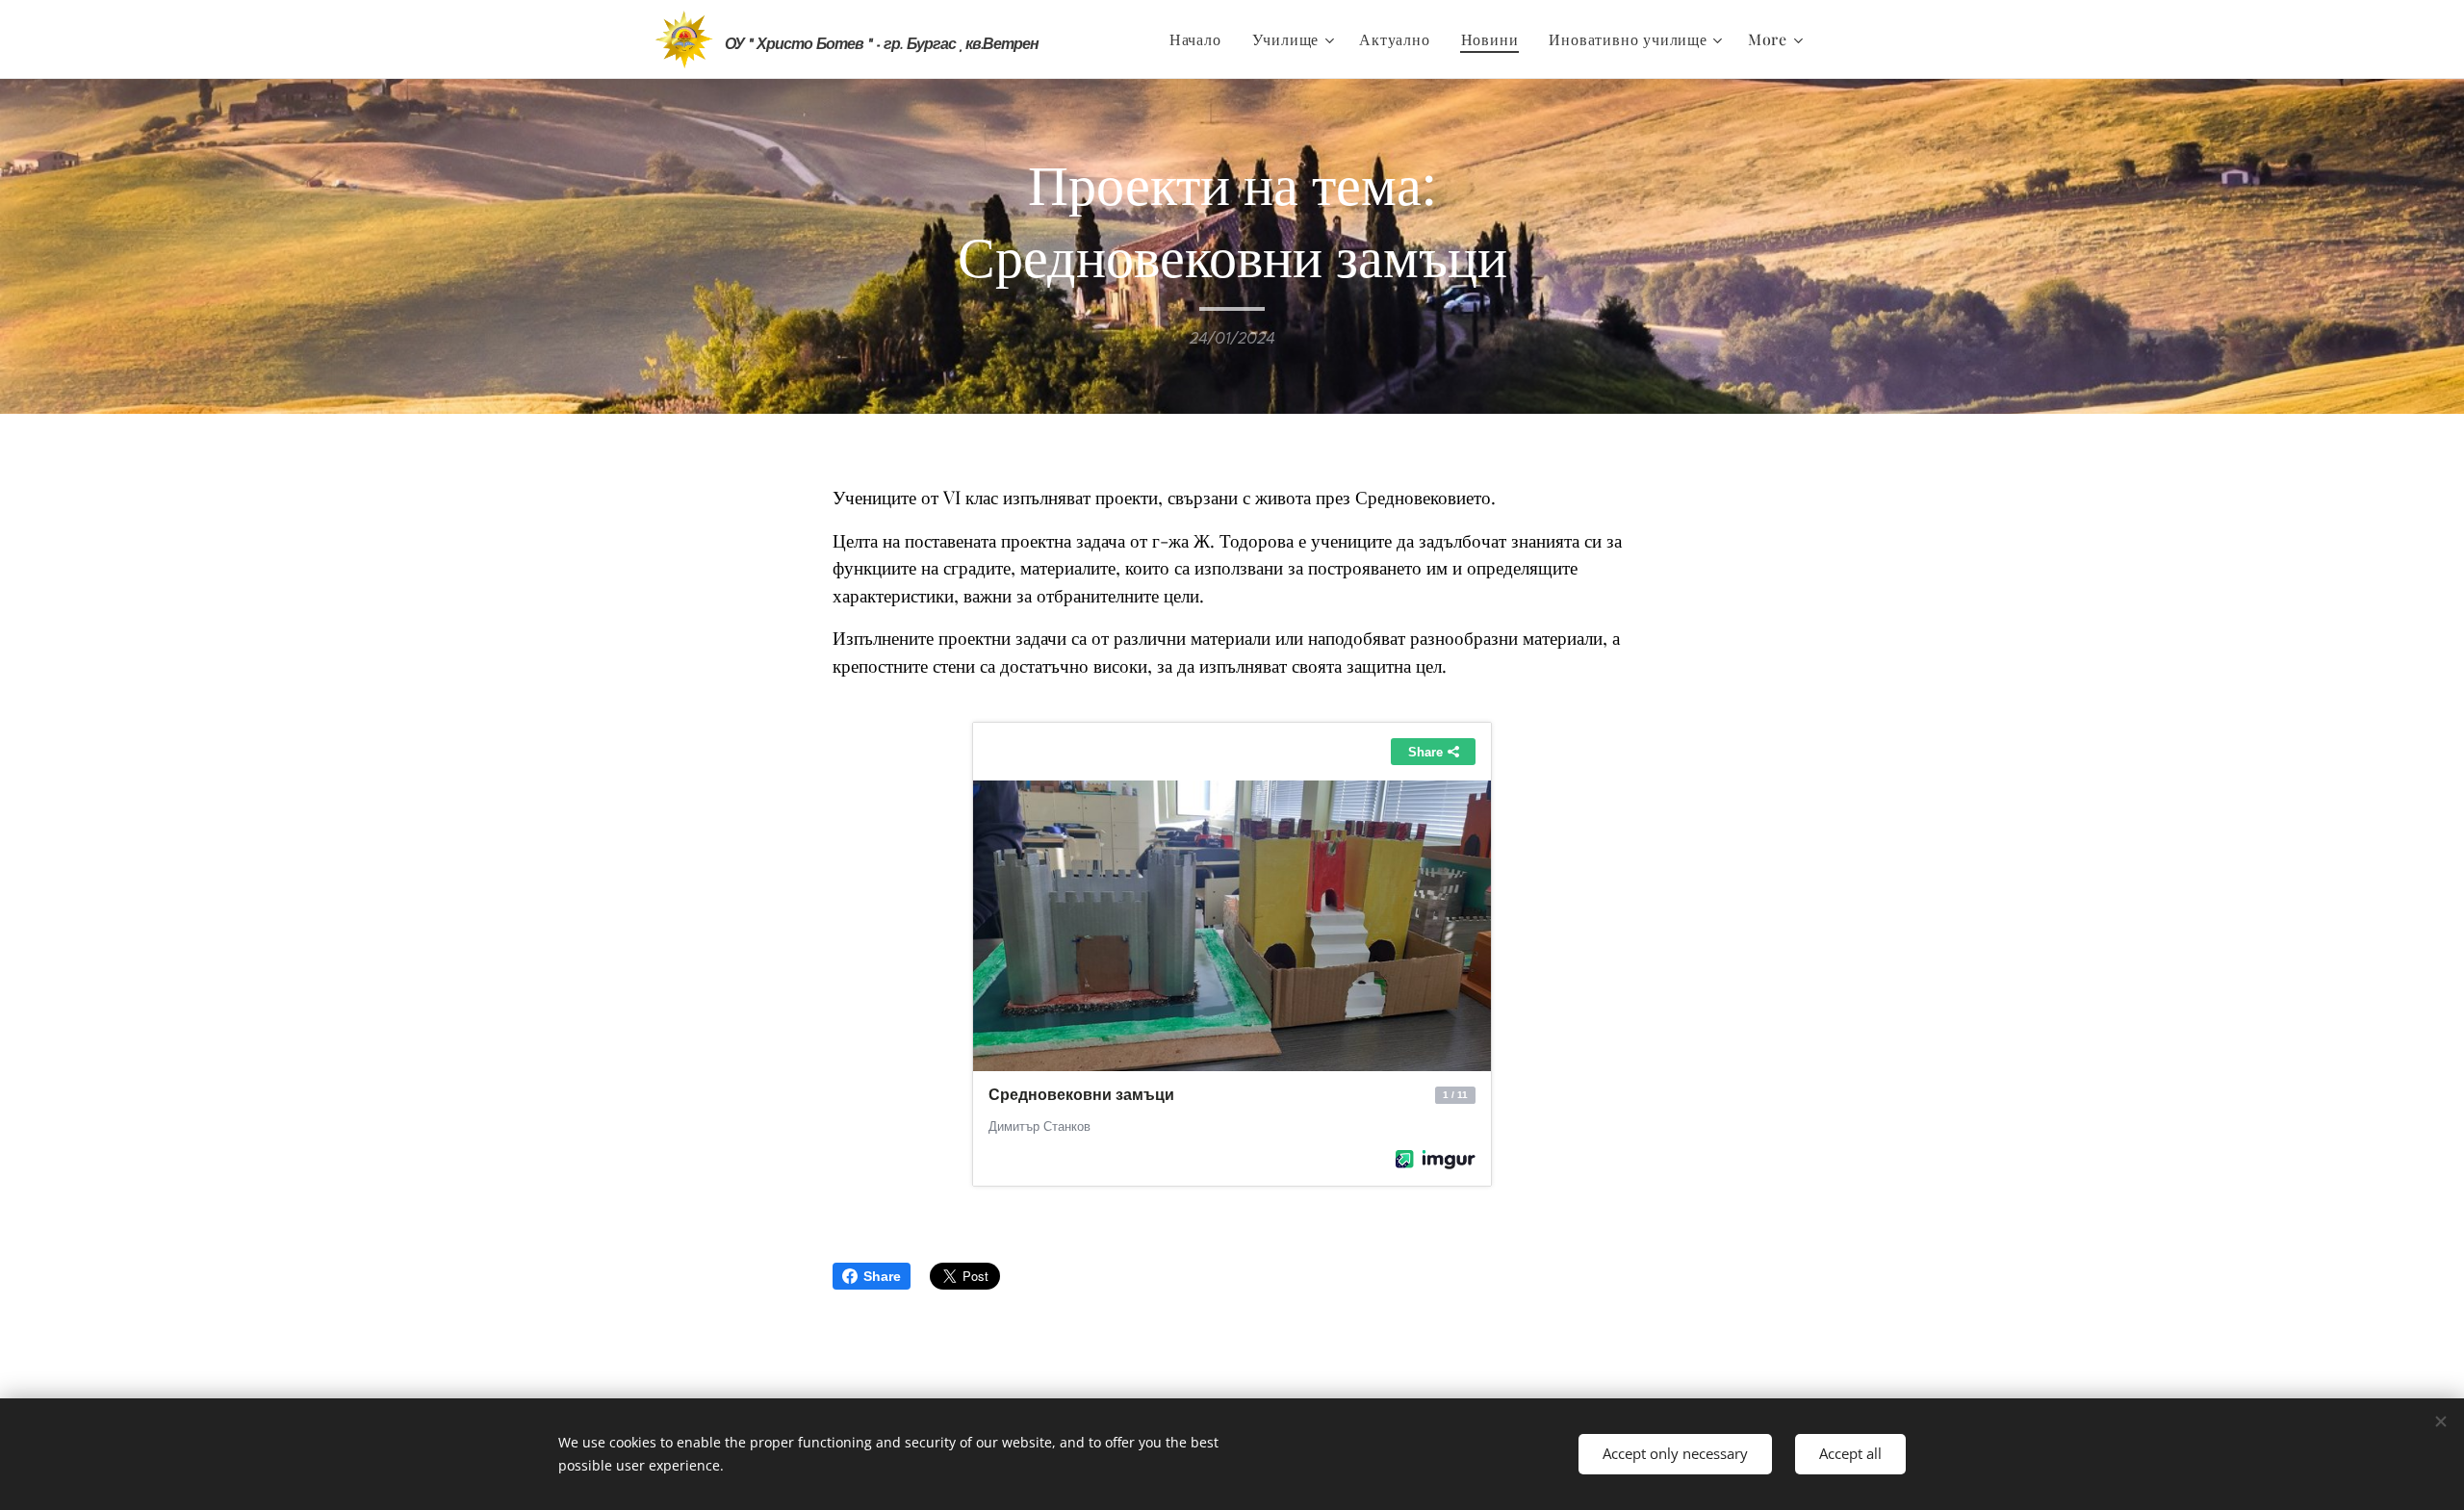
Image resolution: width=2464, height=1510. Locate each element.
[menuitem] (1201, 39)
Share (882, 1276)
